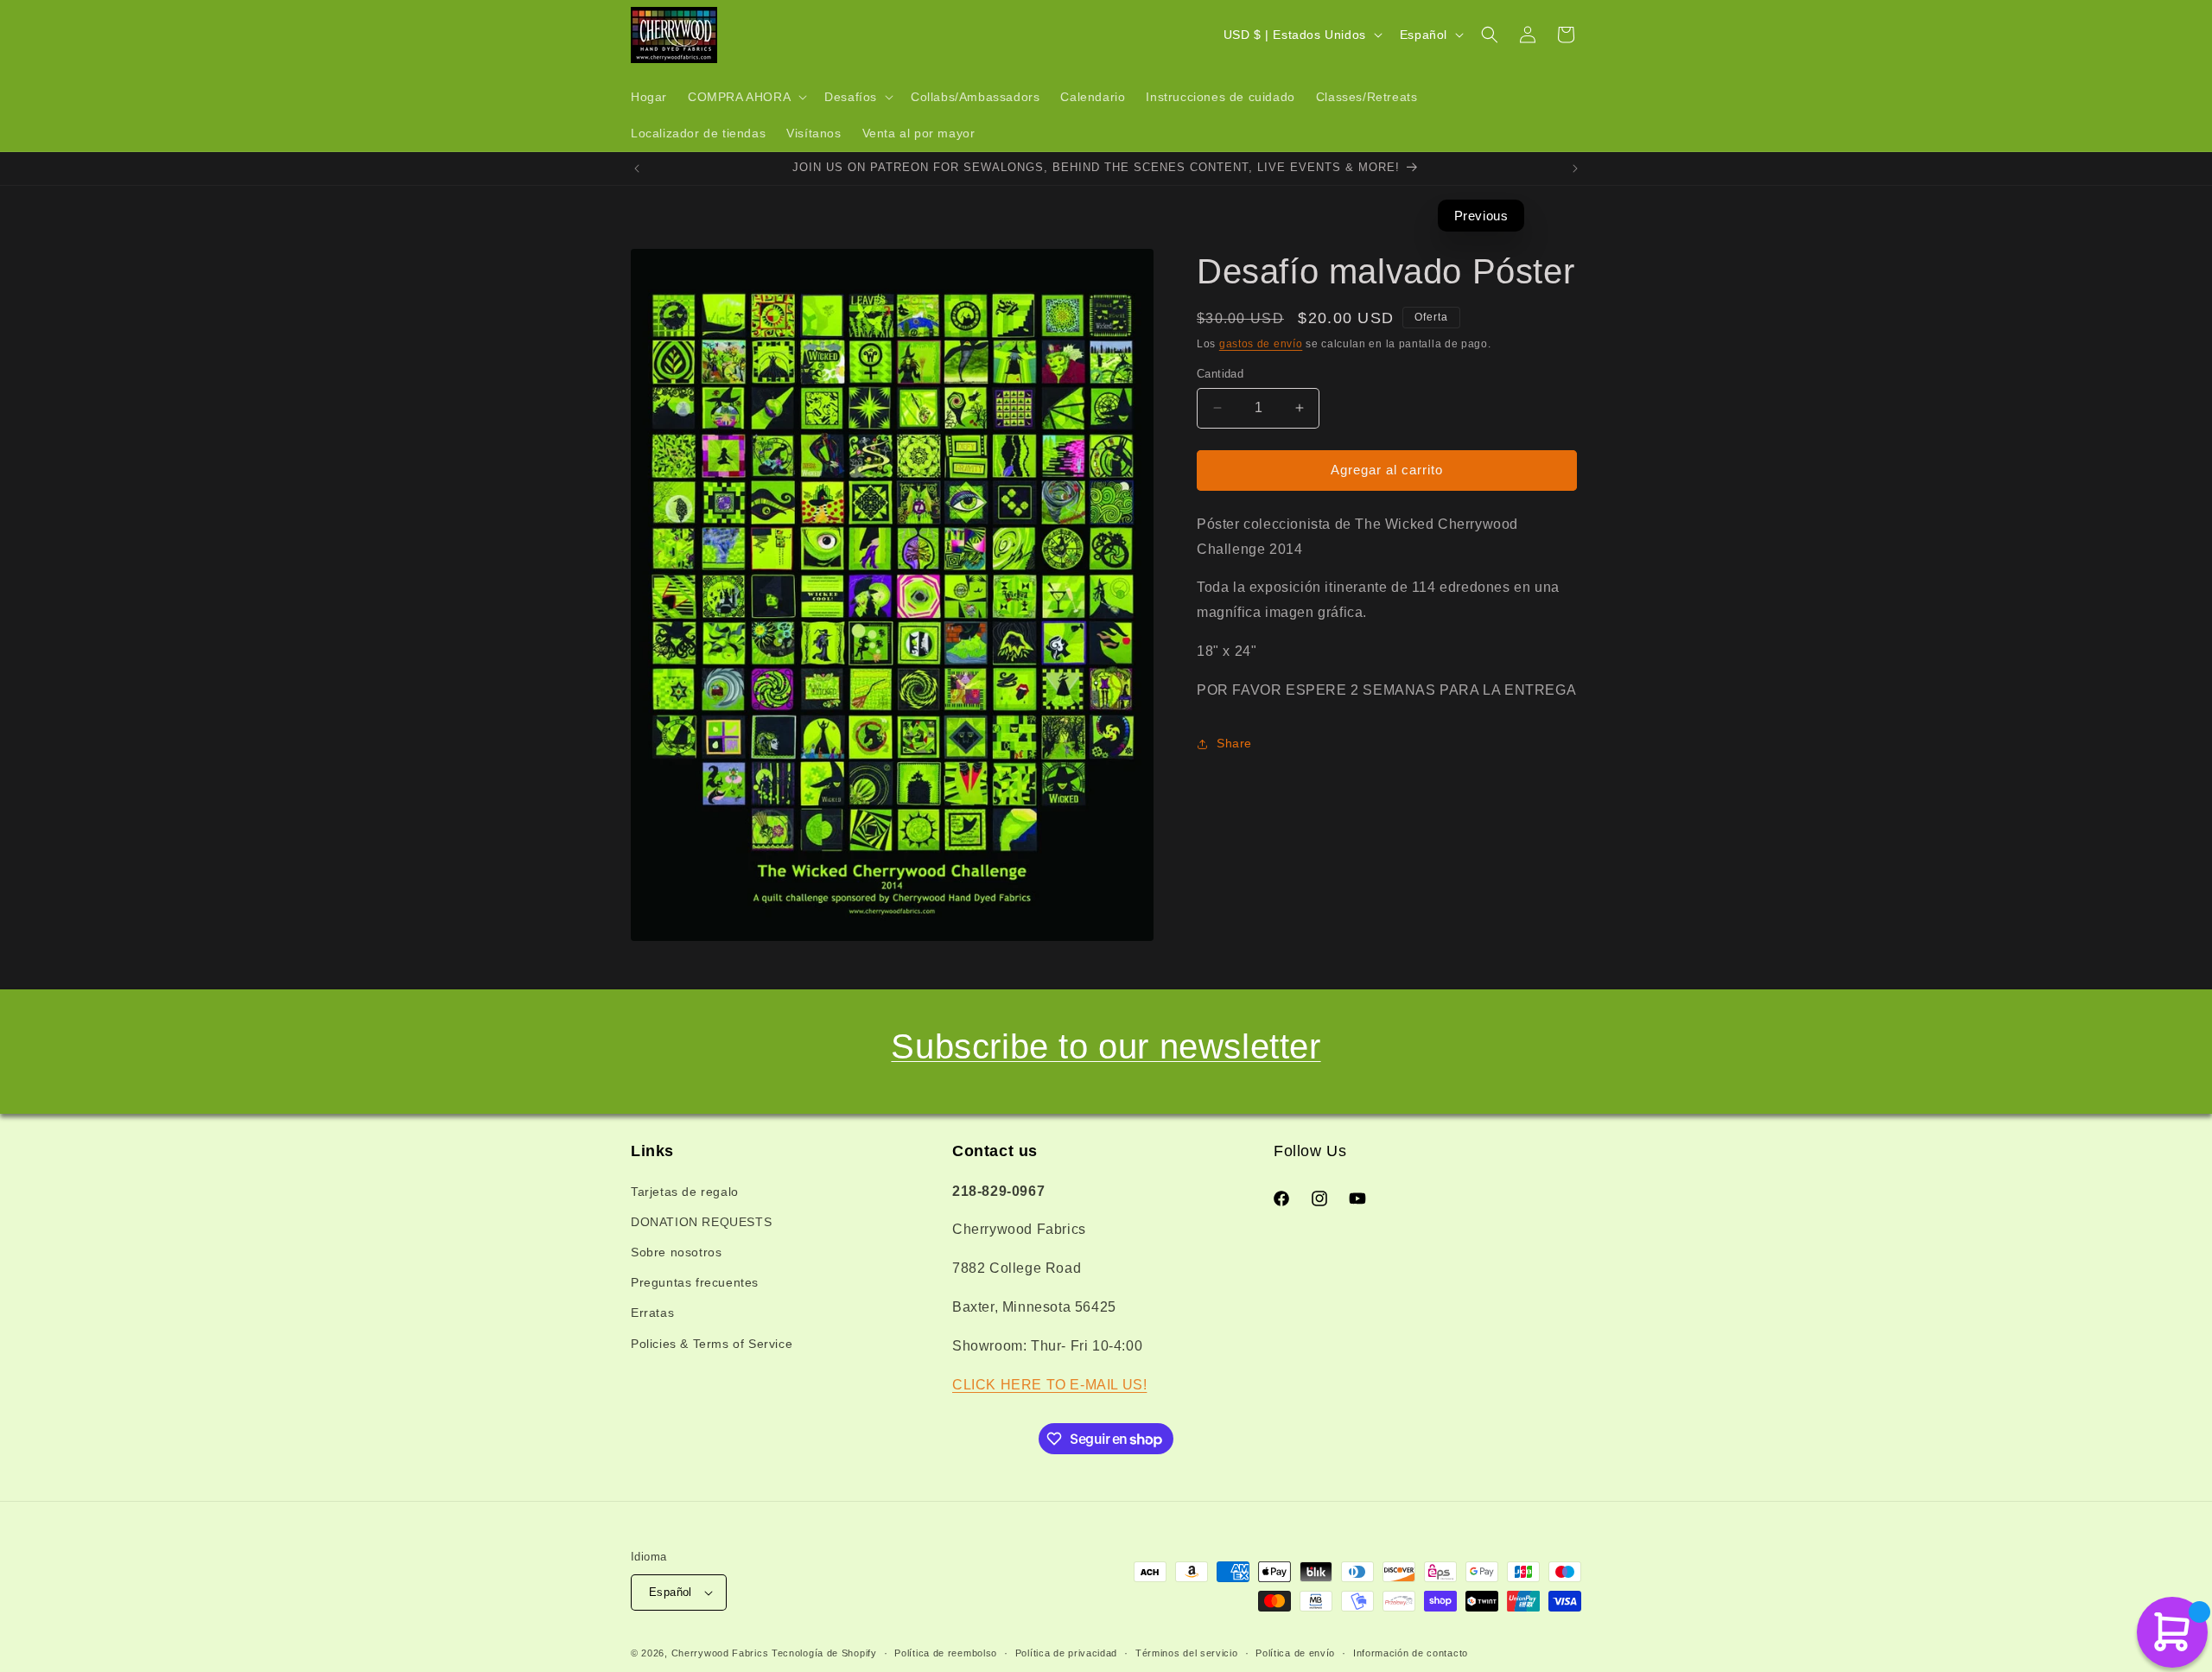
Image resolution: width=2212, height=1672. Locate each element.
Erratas (652, 1313)
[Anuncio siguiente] (1575, 168)
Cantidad (1220, 374)
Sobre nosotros (676, 1252)
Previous (1481, 216)
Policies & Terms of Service (712, 1344)
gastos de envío (1261, 344)
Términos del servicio (1187, 1653)
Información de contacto (1411, 1653)
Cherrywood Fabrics (720, 1653)
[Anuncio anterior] (637, 168)
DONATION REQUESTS (701, 1222)
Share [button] (1234, 743)
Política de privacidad (1066, 1653)
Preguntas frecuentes (695, 1282)
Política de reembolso (946, 1653)
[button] (746, 97)
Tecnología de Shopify (824, 1653)
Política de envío (1295, 1653)
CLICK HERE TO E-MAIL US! (1049, 1385)
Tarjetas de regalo (685, 1192)
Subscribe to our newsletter (1106, 1046)
